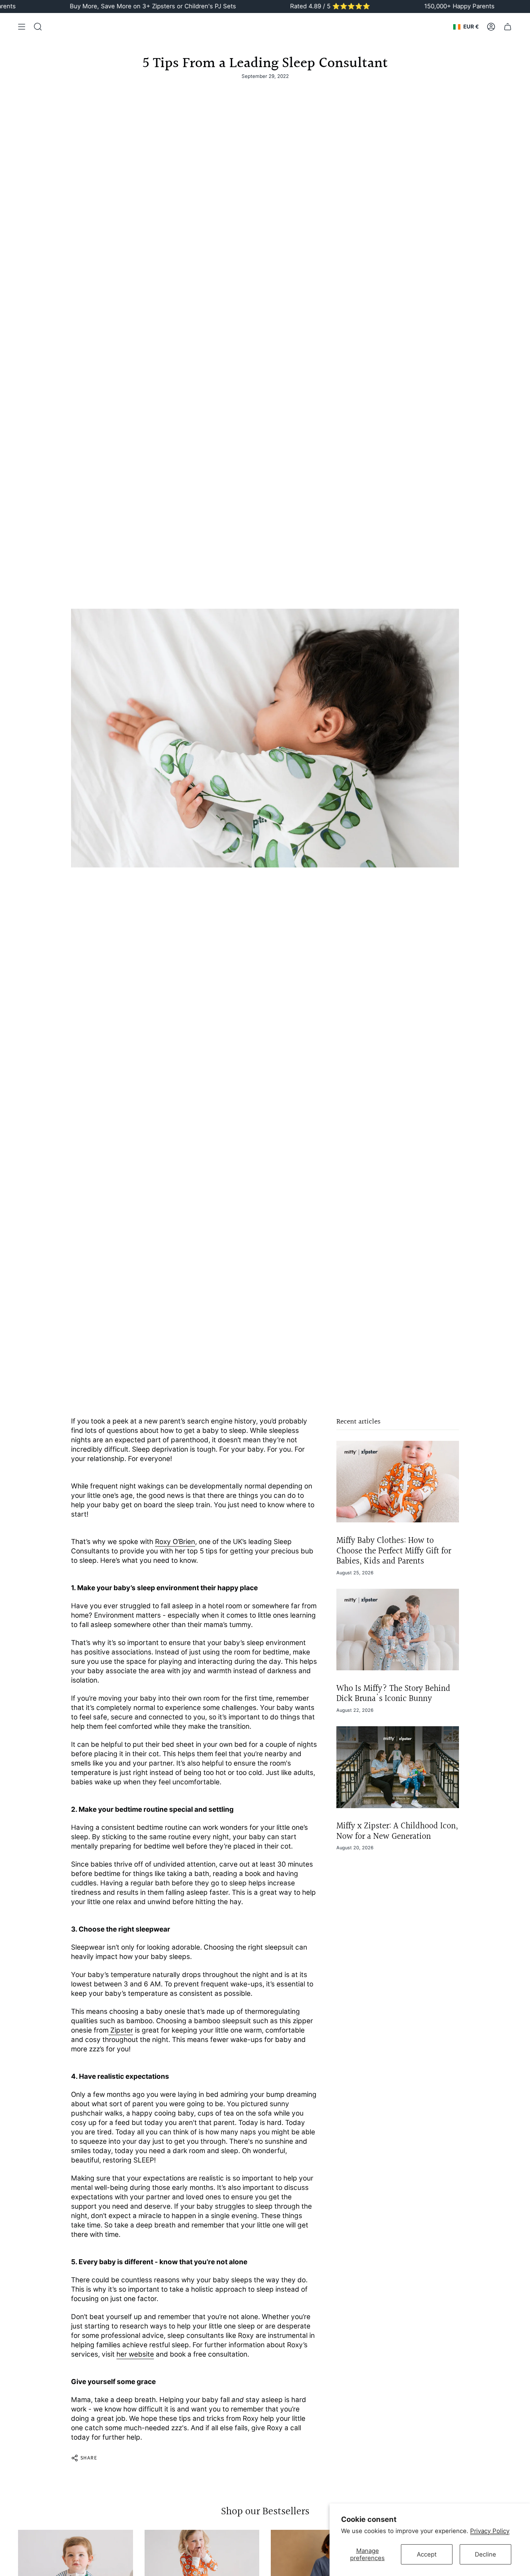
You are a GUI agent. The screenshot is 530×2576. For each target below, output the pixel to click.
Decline (485, 2554)
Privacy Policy (490, 2531)
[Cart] (508, 27)
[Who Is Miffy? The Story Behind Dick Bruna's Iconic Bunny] (398, 1630)
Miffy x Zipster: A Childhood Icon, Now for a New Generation (397, 1831)
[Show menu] (22, 27)
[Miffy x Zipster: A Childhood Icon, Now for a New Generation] (398, 1767)
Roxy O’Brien (175, 1542)
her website (135, 2354)
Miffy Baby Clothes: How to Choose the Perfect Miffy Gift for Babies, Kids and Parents (394, 1551)
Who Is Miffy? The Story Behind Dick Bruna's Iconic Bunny (393, 1694)
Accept (427, 2554)
